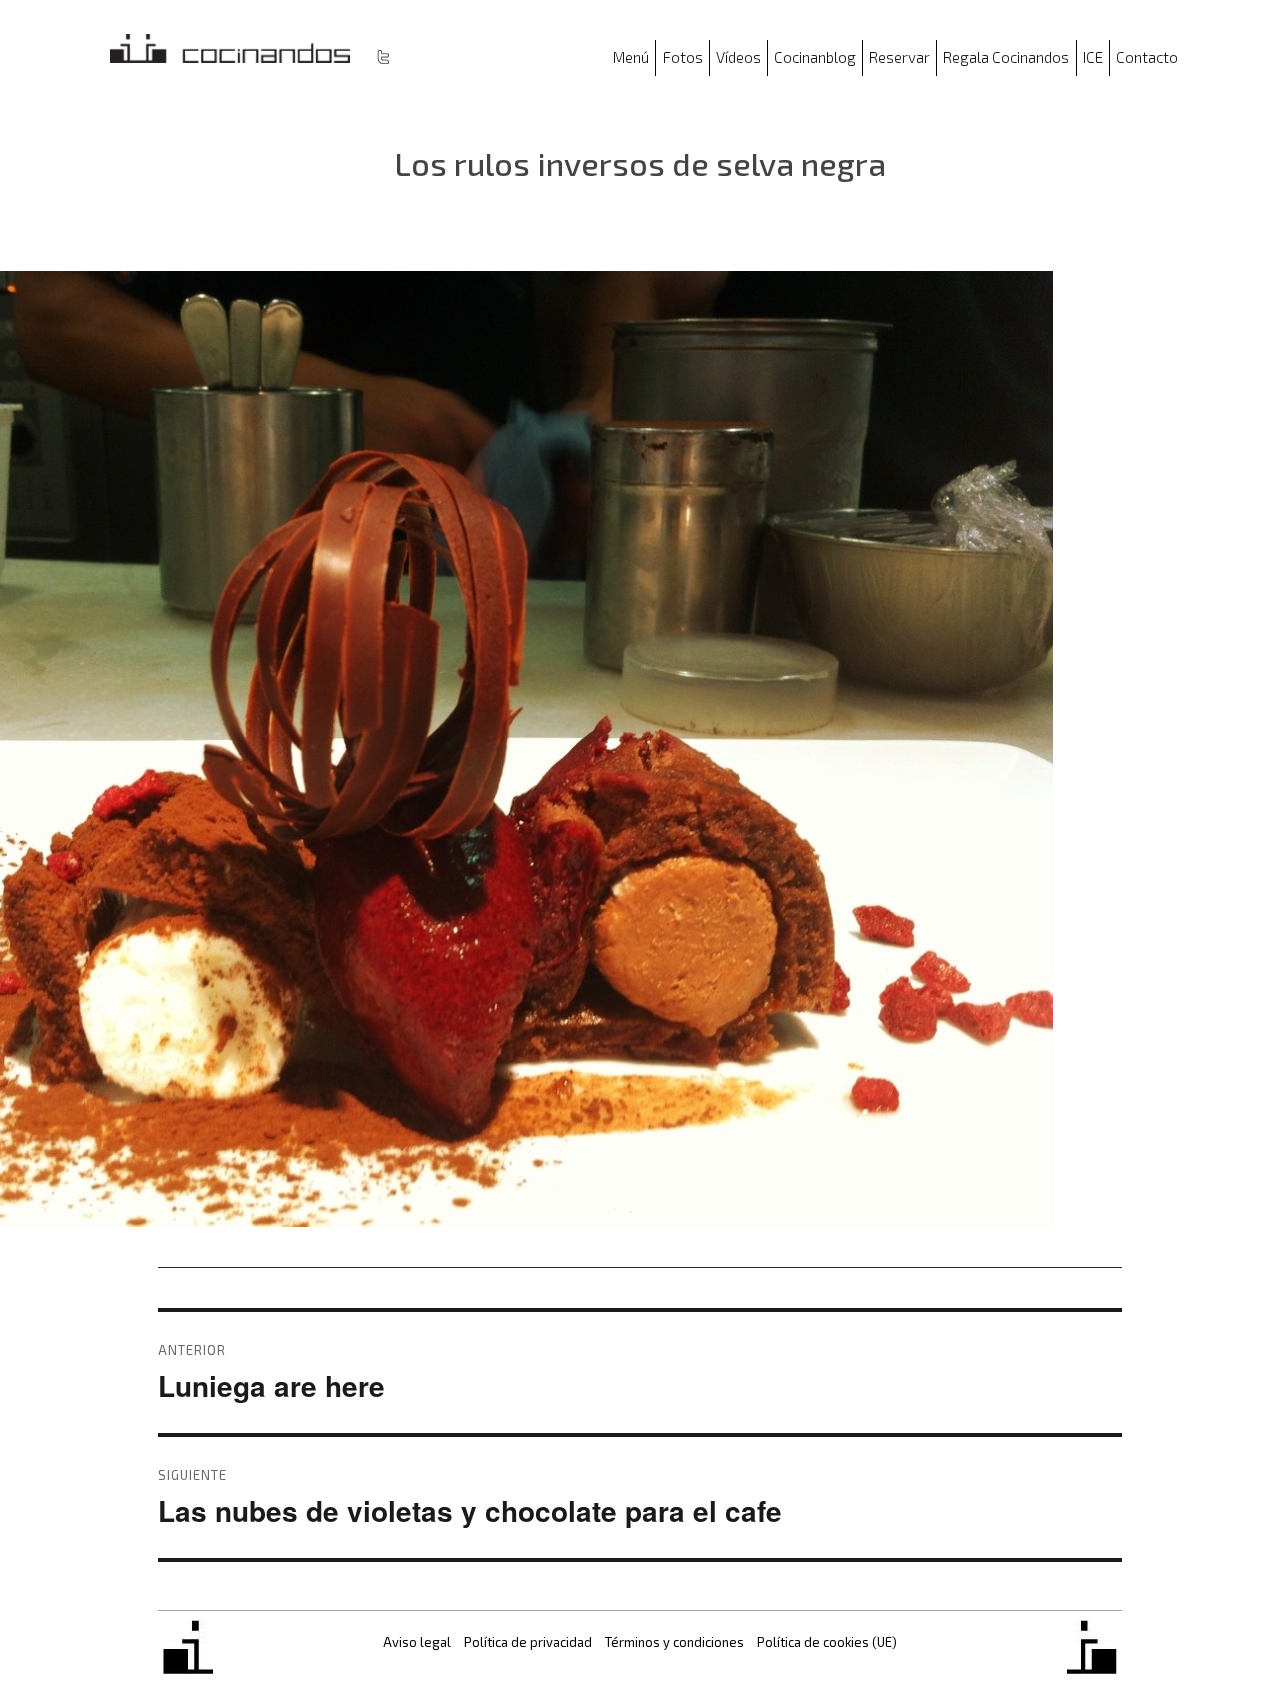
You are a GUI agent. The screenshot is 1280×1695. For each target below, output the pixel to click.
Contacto (1147, 57)
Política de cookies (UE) (827, 1642)
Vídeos (738, 57)
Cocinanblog (815, 57)
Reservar (899, 57)
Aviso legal (417, 1642)
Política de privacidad (528, 1642)
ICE (1093, 57)
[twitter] (383, 56)
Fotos (683, 57)
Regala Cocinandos (1006, 57)
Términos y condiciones (674, 1642)
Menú (631, 57)
